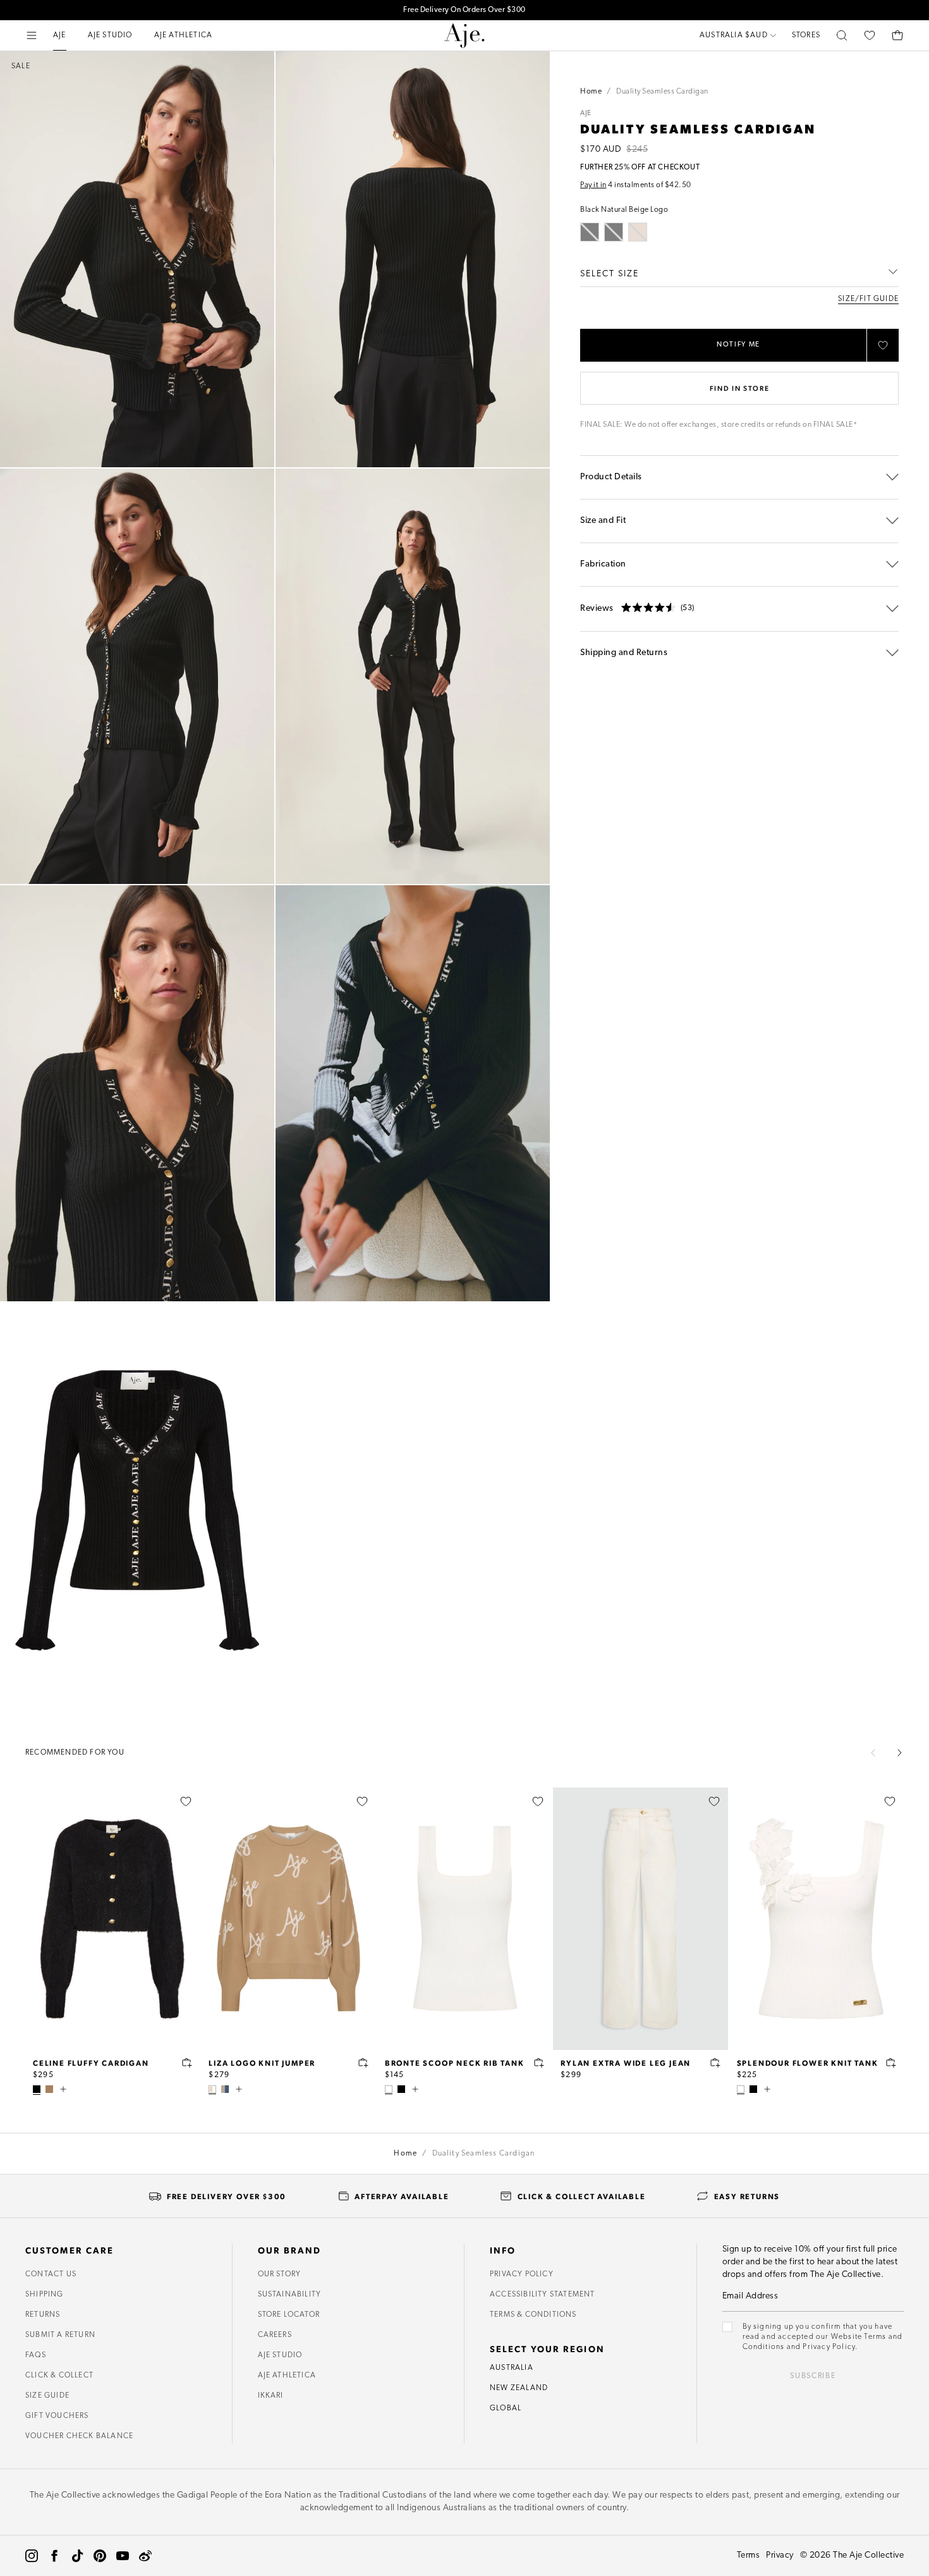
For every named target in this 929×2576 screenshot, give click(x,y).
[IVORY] (389, 2089)
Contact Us (51, 2274)
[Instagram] (32, 2556)
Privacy (780, 2555)
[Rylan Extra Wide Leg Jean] (640, 1919)
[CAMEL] (49, 2089)
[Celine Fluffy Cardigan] (112, 1919)
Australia (512, 2368)
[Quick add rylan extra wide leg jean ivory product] (715, 2063)
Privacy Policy (522, 2274)
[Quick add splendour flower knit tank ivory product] (891, 2063)
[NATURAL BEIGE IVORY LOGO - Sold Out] (638, 232)
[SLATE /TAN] (225, 2089)
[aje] (464, 35)
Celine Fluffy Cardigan (91, 2063)
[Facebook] (54, 2556)
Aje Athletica (287, 2376)
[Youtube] (123, 2556)
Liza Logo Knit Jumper (262, 2063)
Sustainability (290, 2295)
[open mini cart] (897, 35)
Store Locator (289, 2315)
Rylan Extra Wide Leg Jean (626, 2063)
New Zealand (519, 2388)
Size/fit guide (868, 299)
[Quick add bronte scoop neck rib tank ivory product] (539, 2063)
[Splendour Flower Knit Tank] (817, 1919)
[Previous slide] (873, 1753)
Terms (749, 2555)
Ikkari (271, 2396)
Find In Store (739, 388)
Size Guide (47, 2396)
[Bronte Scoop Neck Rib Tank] (464, 1919)
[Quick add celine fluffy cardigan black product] (187, 2063)
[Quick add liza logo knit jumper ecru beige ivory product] (363, 2063)
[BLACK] (37, 2089)
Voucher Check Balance (79, 2436)
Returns (43, 2315)
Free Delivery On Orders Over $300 (464, 10)
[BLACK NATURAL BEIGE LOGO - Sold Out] (614, 232)
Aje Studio (280, 2355)
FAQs (36, 2355)
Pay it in (593, 185)
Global (506, 2408)
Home (591, 92)
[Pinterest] (100, 2556)
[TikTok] (77, 2556)
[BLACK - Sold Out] (590, 232)
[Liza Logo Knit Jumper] (288, 1919)
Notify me (738, 345)
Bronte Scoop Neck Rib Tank (455, 2063)
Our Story (280, 2274)
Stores (806, 35)
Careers (275, 2335)
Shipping (45, 2295)
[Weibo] (145, 2556)
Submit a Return (60, 2335)
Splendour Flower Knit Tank (808, 2063)
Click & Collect (59, 2376)
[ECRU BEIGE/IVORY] (212, 2089)
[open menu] (32, 35)
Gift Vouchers (57, 2416)
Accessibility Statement (543, 2295)
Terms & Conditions (533, 2315)
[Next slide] (899, 1753)
